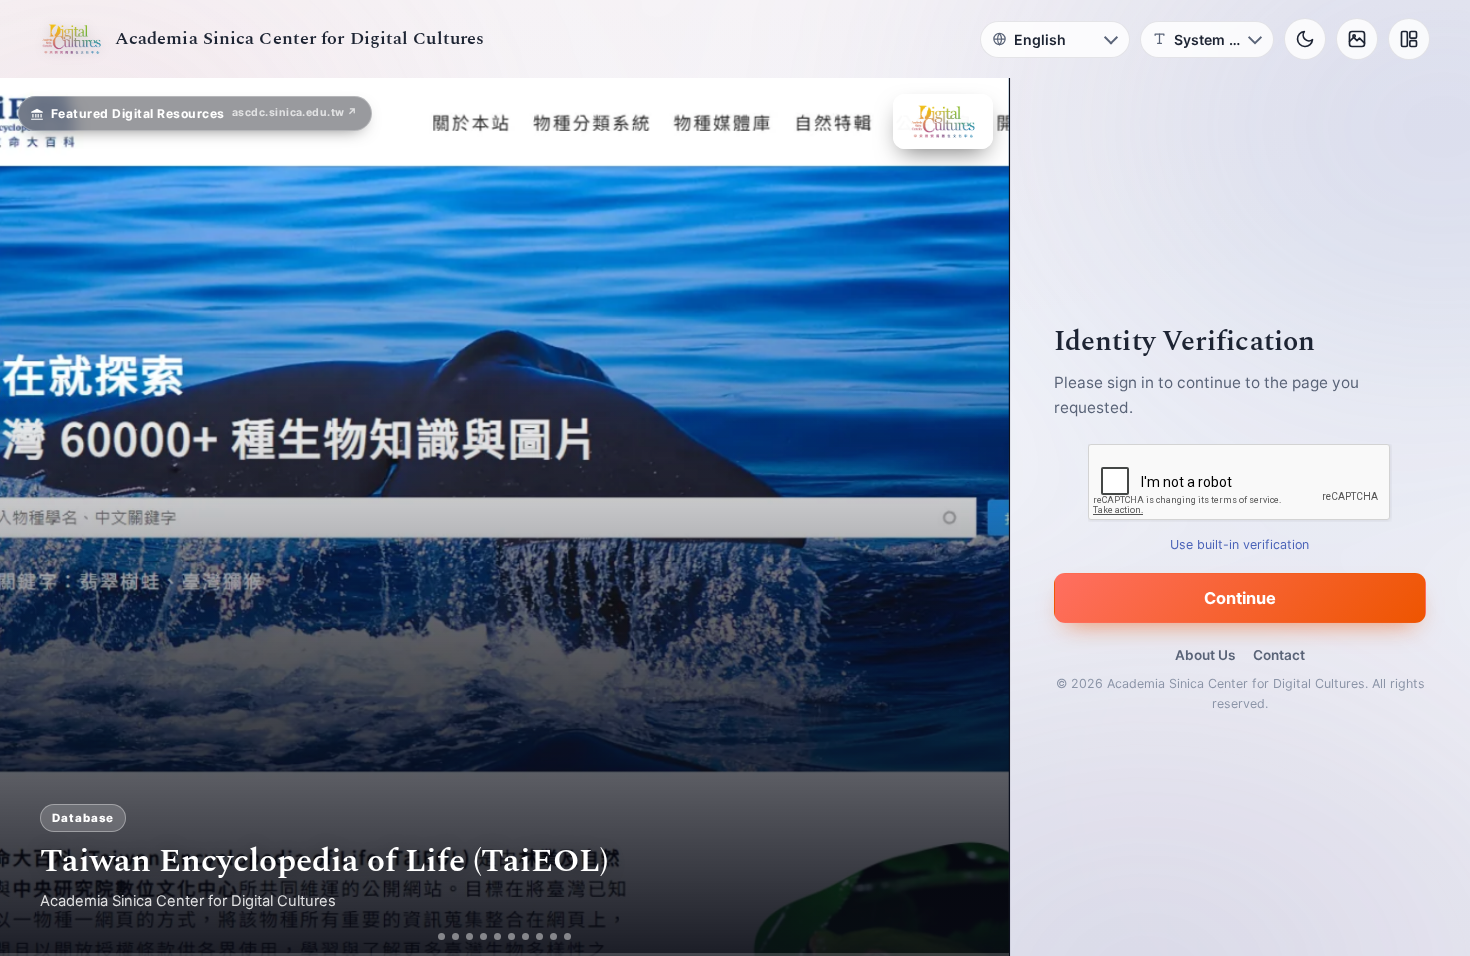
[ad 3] (470, 936)
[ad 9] (561, 936)
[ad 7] (533, 936)
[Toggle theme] (1305, 39)
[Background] (1357, 39)
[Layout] (1409, 39)
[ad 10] (575, 936)
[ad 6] (519, 936)
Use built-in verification (1240, 544)
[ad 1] (434, 936)
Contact (1279, 655)
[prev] (36, 517)
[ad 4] (491, 936)
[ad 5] (505, 936)
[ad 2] (448, 936)
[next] (973, 517)
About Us (1205, 655)
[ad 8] (547, 936)
